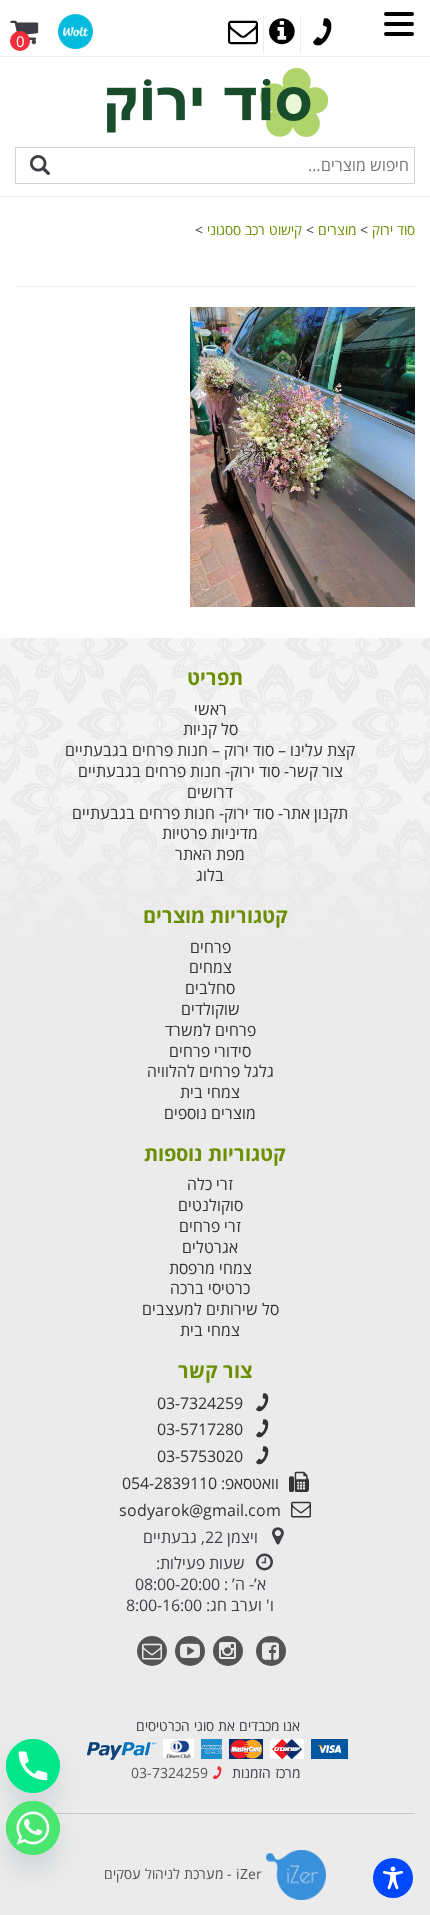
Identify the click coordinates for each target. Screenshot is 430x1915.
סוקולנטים (210, 1205)
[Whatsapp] (33, 1828)
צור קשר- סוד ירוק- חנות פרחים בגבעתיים (210, 771)
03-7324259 (200, 1403)
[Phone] (33, 1766)
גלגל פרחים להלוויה (210, 1071)
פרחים (210, 947)
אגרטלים (210, 1247)
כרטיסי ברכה (210, 1288)
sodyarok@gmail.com (200, 1510)
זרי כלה (210, 1184)
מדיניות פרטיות (210, 833)
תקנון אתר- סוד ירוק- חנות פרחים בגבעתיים (210, 813)
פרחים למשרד (210, 1030)
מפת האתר (210, 854)
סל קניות (210, 729)
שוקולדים (210, 1009)
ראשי (210, 709)
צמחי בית (210, 1092)
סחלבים (210, 988)
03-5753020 (200, 1456)
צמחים (210, 967)
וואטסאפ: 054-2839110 (200, 1483)
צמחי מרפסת (210, 1268)
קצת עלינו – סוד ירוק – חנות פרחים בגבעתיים (210, 750)
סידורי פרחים (210, 1051)
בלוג (210, 875)
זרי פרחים (210, 1226)
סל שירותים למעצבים (210, 1309)
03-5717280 (200, 1429)
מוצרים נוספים (210, 1113)
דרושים (210, 792)
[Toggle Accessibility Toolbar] (393, 1878)
